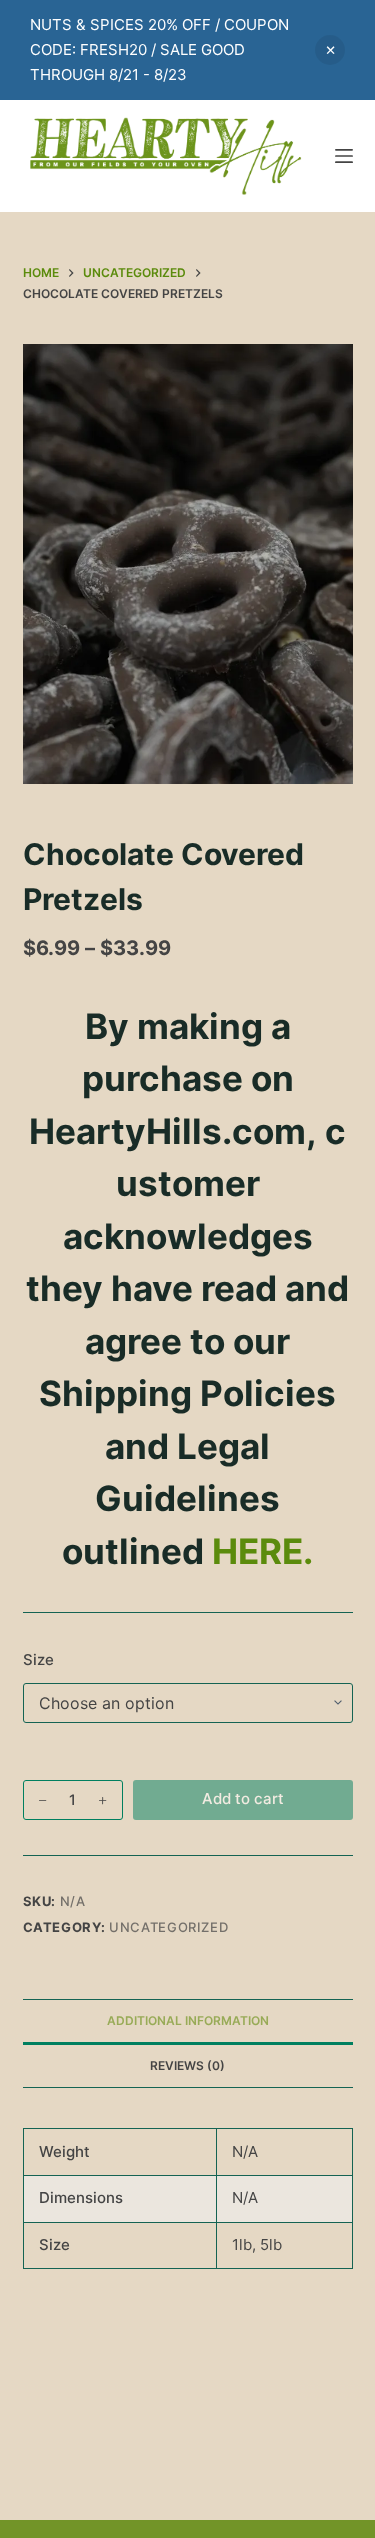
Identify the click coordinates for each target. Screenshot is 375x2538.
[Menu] (344, 156)
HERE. (262, 1551)
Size (38, 1659)
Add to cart (243, 1798)
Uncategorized (168, 1927)
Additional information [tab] (188, 2020)
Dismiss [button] (330, 50)
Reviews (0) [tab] (187, 2065)
